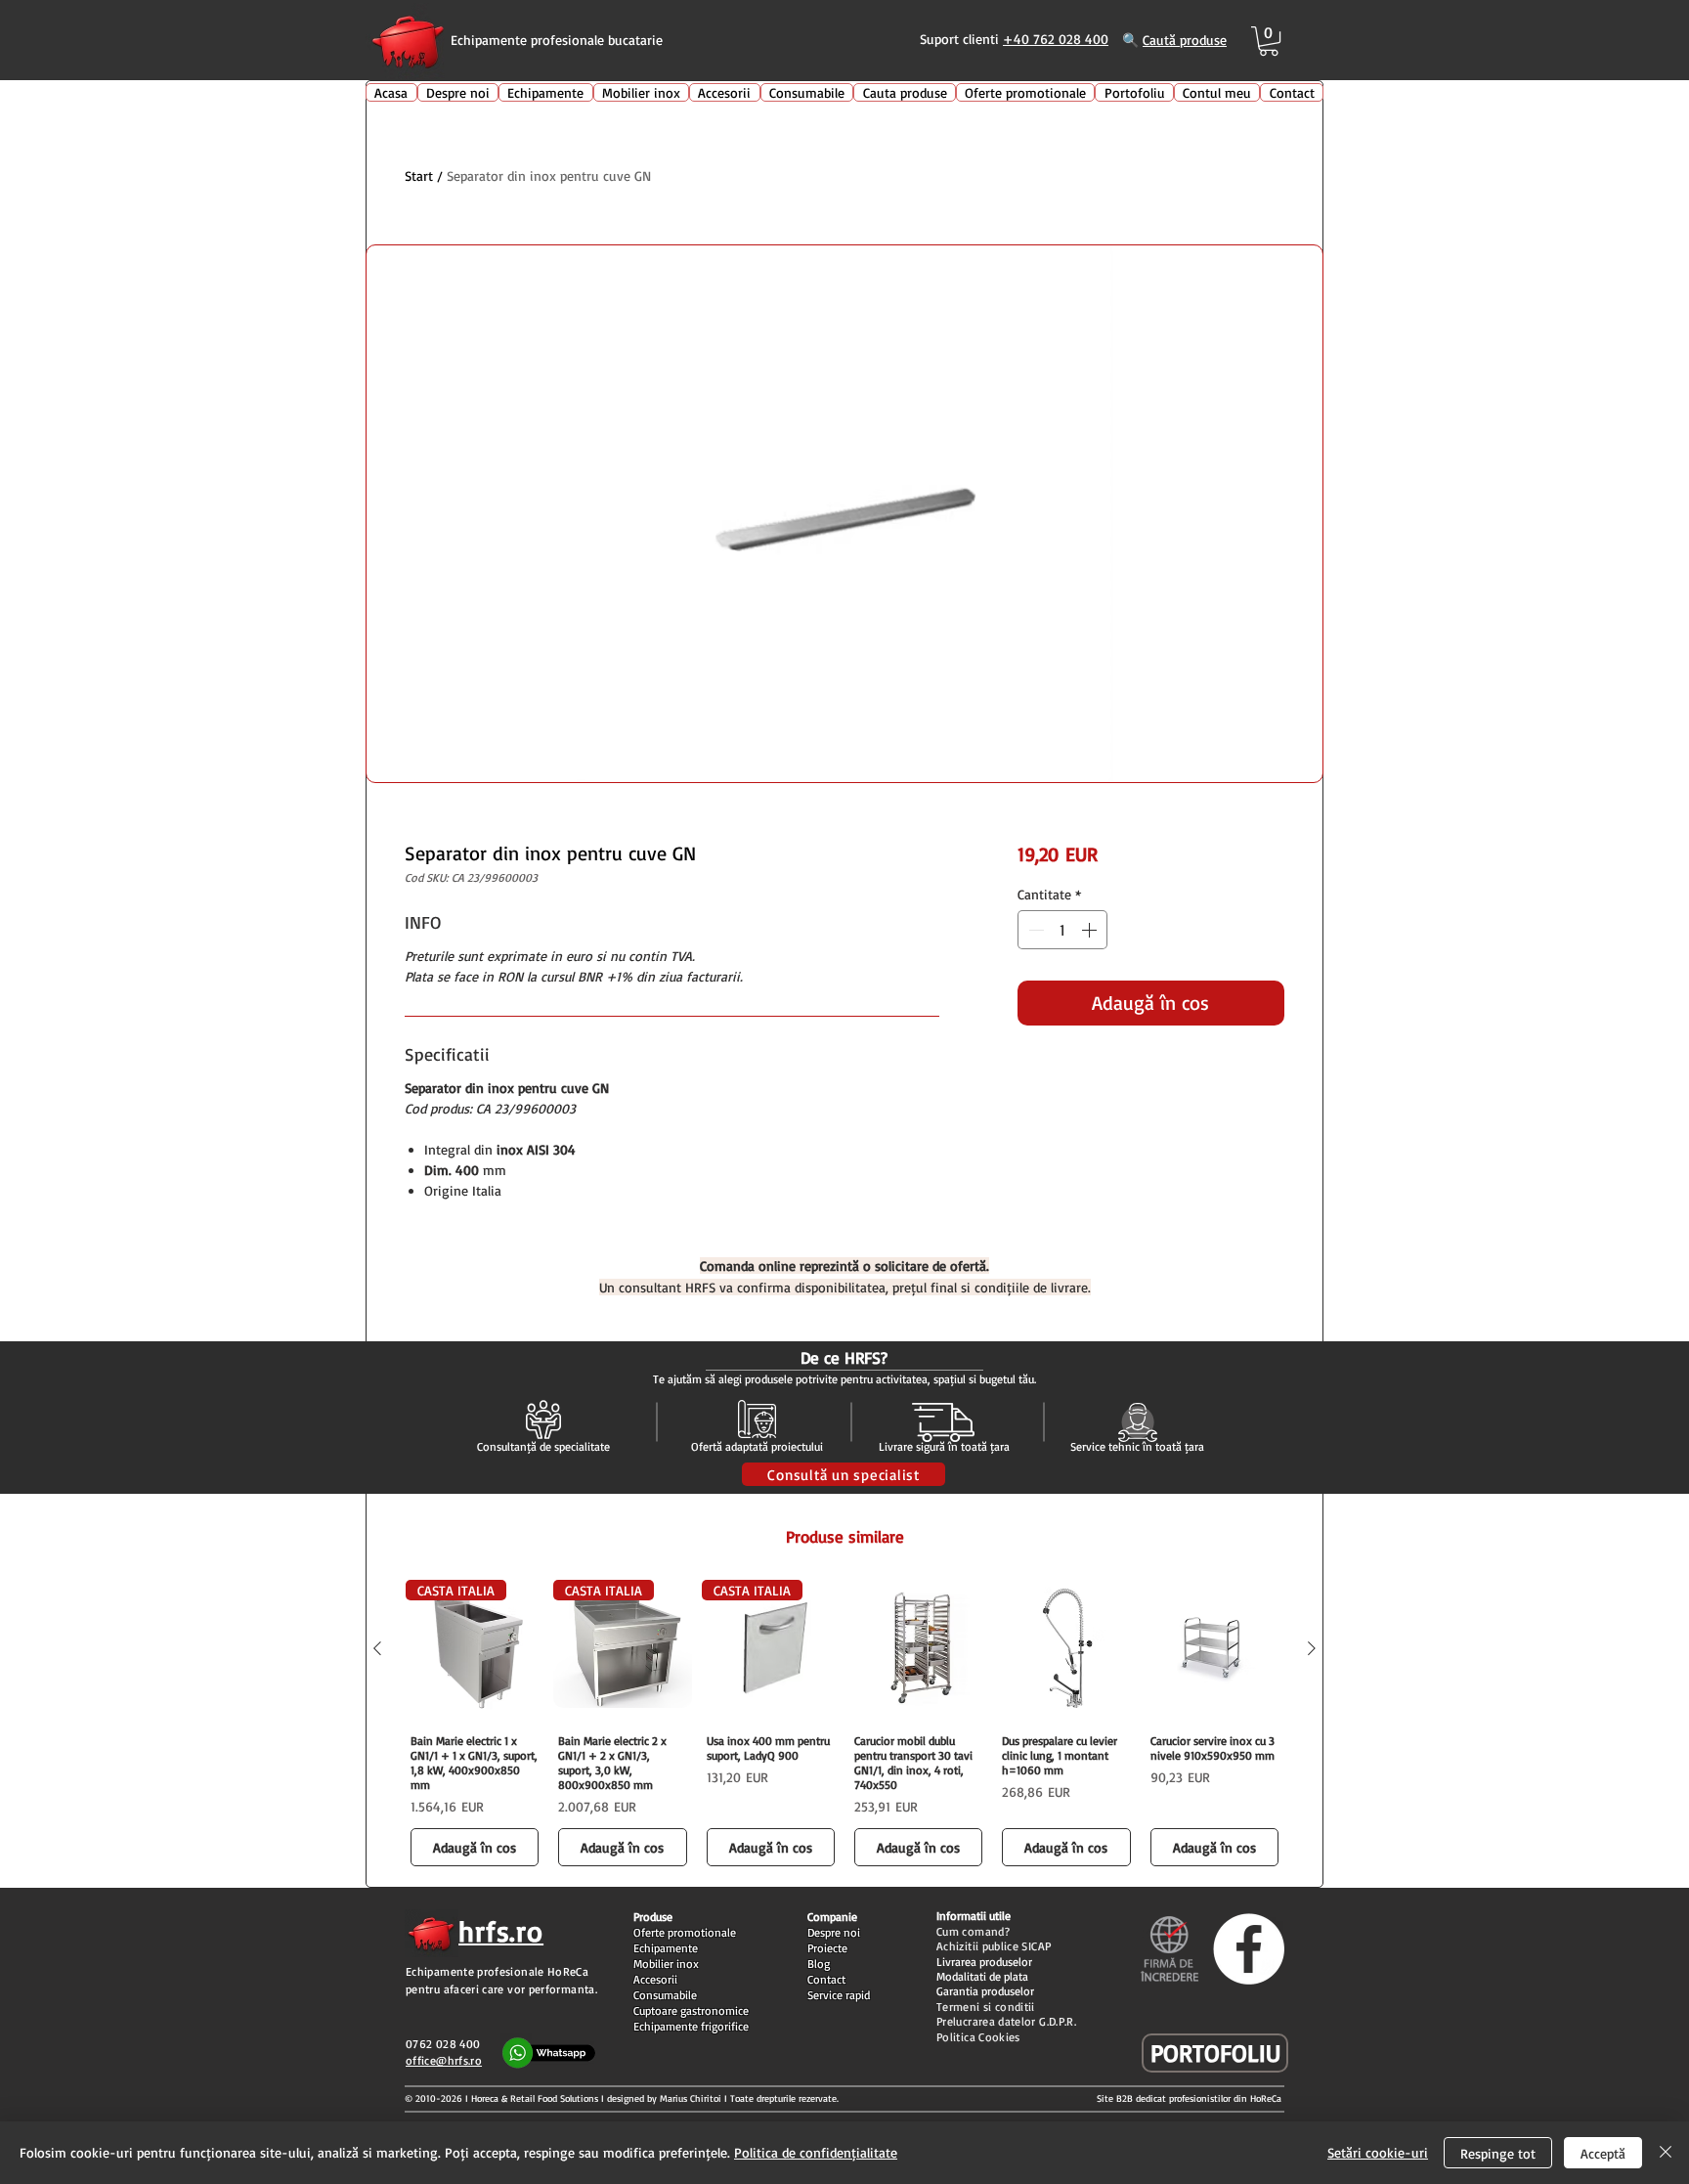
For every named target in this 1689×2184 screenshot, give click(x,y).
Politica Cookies (978, 2037)
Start (419, 175)
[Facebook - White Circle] (1249, 1949)
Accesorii (655, 1979)
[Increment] (1091, 930)
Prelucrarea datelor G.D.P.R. (1006, 2021)
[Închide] (1666, 2153)
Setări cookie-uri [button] (1378, 2152)
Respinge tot (1498, 2153)
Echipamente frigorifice (691, 2026)
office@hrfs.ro (444, 2060)
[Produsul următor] (1312, 1648)
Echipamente (666, 1948)
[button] (1269, 41)
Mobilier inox (666, 1964)
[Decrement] (1034, 930)
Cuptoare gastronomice (691, 2010)
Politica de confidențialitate (816, 2152)
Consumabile (665, 1995)
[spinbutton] (1062, 930)
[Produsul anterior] (377, 1648)
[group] (844, 1725)
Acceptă (1603, 2153)
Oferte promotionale (685, 1932)
